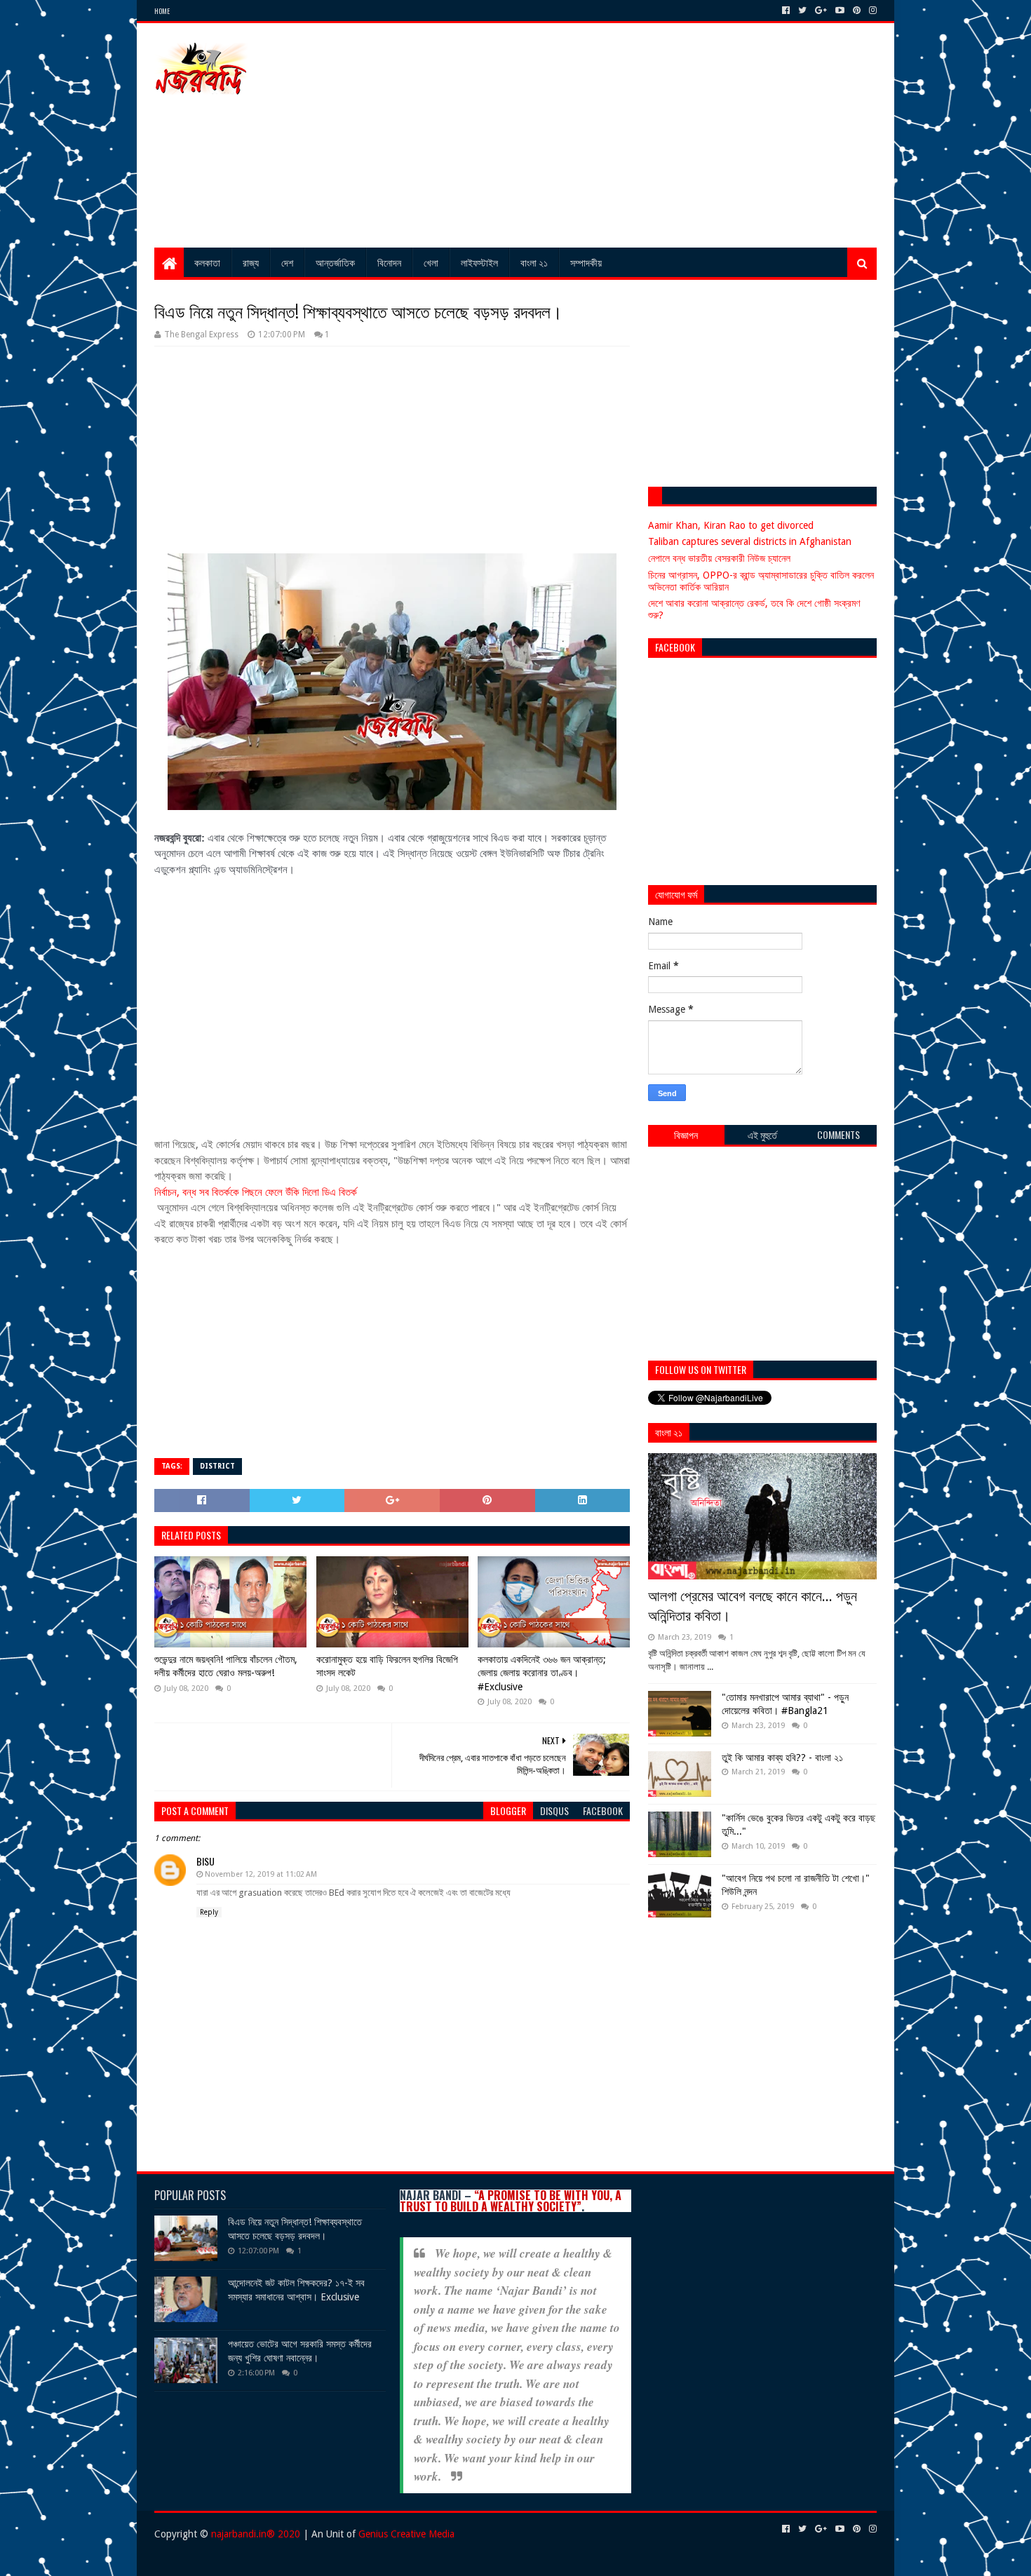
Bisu (205, 1861)
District (217, 1466)
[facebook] (786, 11)
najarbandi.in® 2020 (256, 2534)
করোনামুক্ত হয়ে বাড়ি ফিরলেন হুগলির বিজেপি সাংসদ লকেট (387, 1666)
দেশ (287, 262)
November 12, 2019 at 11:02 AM (261, 1874)
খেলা (431, 262)
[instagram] (871, 11)
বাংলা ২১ (534, 262)
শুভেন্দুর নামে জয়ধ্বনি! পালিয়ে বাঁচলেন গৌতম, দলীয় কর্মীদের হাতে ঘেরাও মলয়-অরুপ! (226, 1666)
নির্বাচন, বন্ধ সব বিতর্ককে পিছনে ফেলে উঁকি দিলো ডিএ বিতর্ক (256, 1192)
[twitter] (802, 11)
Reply (209, 1912)
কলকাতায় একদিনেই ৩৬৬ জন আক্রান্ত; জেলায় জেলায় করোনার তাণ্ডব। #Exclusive (542, 1673)
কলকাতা (207, 262)
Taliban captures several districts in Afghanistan (750, 541)
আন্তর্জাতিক (335, 262)
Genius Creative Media (406, 2534)
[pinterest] (857, 11)
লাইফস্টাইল (479, 262)
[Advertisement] (621, 135)
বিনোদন (389, 262)
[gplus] (821, 11)
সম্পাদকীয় (586, 262)
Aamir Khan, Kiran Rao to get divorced (731, 525)
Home (162, 11)
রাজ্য (251, 262)
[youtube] (840, 11)
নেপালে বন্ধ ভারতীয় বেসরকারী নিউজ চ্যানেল (719, 558)
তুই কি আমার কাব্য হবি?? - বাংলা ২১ (782, 1758)
